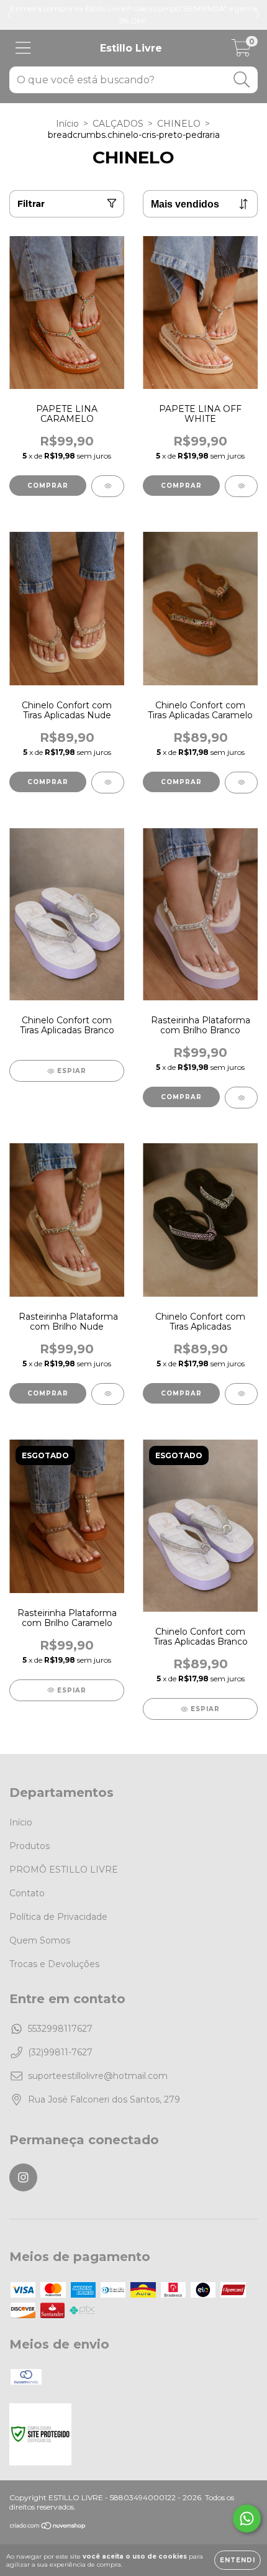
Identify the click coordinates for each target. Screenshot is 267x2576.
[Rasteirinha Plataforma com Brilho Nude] (108, 1394)
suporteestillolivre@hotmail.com (98, 2076)
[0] (241, 52)
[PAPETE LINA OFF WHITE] (241, 486)
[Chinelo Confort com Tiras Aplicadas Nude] (108, 783)
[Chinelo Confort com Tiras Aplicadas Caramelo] (241, 783)
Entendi (238, 2560)
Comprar (48, 486)
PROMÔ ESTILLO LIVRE (64, 1870)
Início (67, 124)
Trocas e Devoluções (54, 1964)
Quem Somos (40, 1940)
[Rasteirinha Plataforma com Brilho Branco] (241, 1098)
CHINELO (179, 124)
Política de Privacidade (58, 1917)
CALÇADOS (118, 124)
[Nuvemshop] (48, 2527)
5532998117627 (60, 2029)
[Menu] (23, 48)
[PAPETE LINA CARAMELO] (108, 486)
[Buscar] (242, 80)
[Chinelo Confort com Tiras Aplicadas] (241, 1394)
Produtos (29, 1846)
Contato (27, 1893)
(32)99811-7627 (60, 2052)
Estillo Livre (131, 48)
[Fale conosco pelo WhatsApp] (247, 2519)
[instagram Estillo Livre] (23, 2177)
